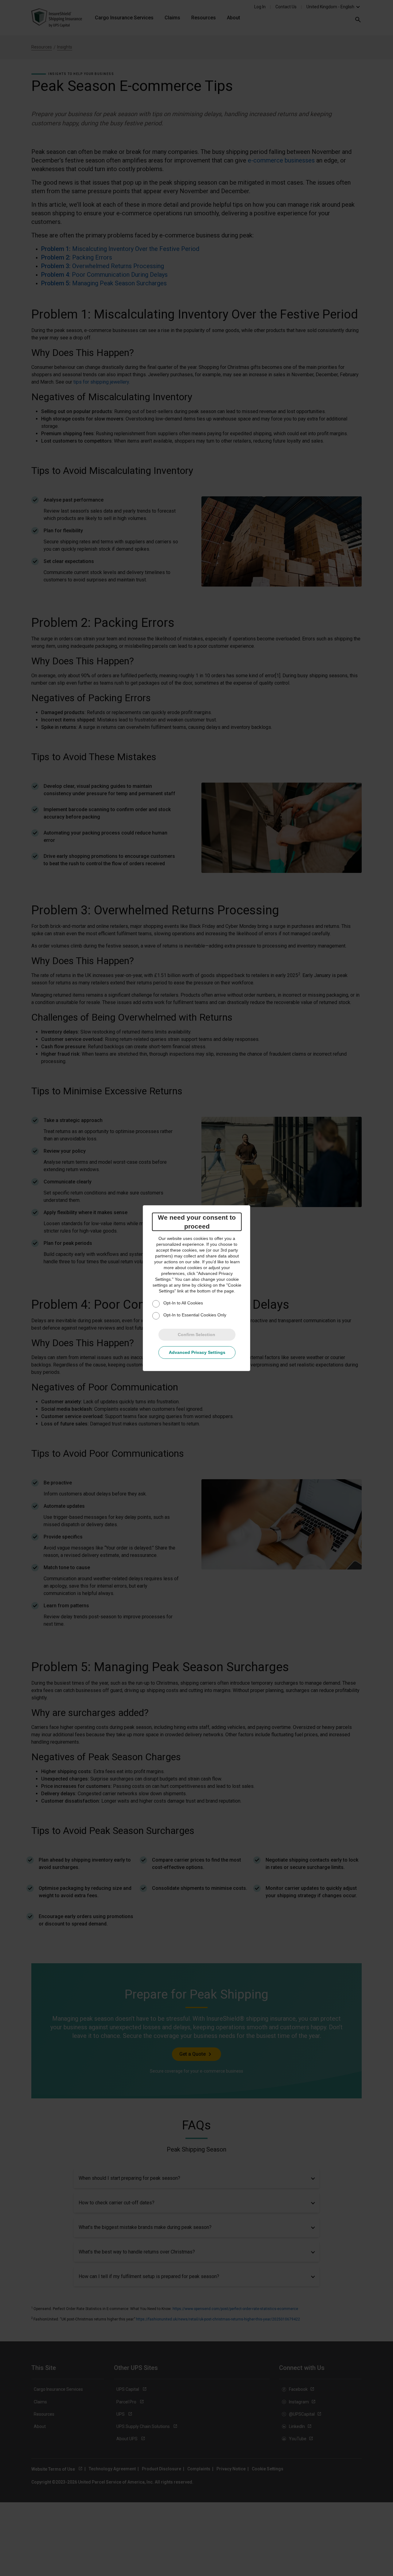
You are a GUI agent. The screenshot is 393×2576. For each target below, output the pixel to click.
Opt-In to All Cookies (183, 1303)
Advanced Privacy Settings (197, 1352)
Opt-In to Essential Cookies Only (195, 1315)
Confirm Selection (196, 1335)
